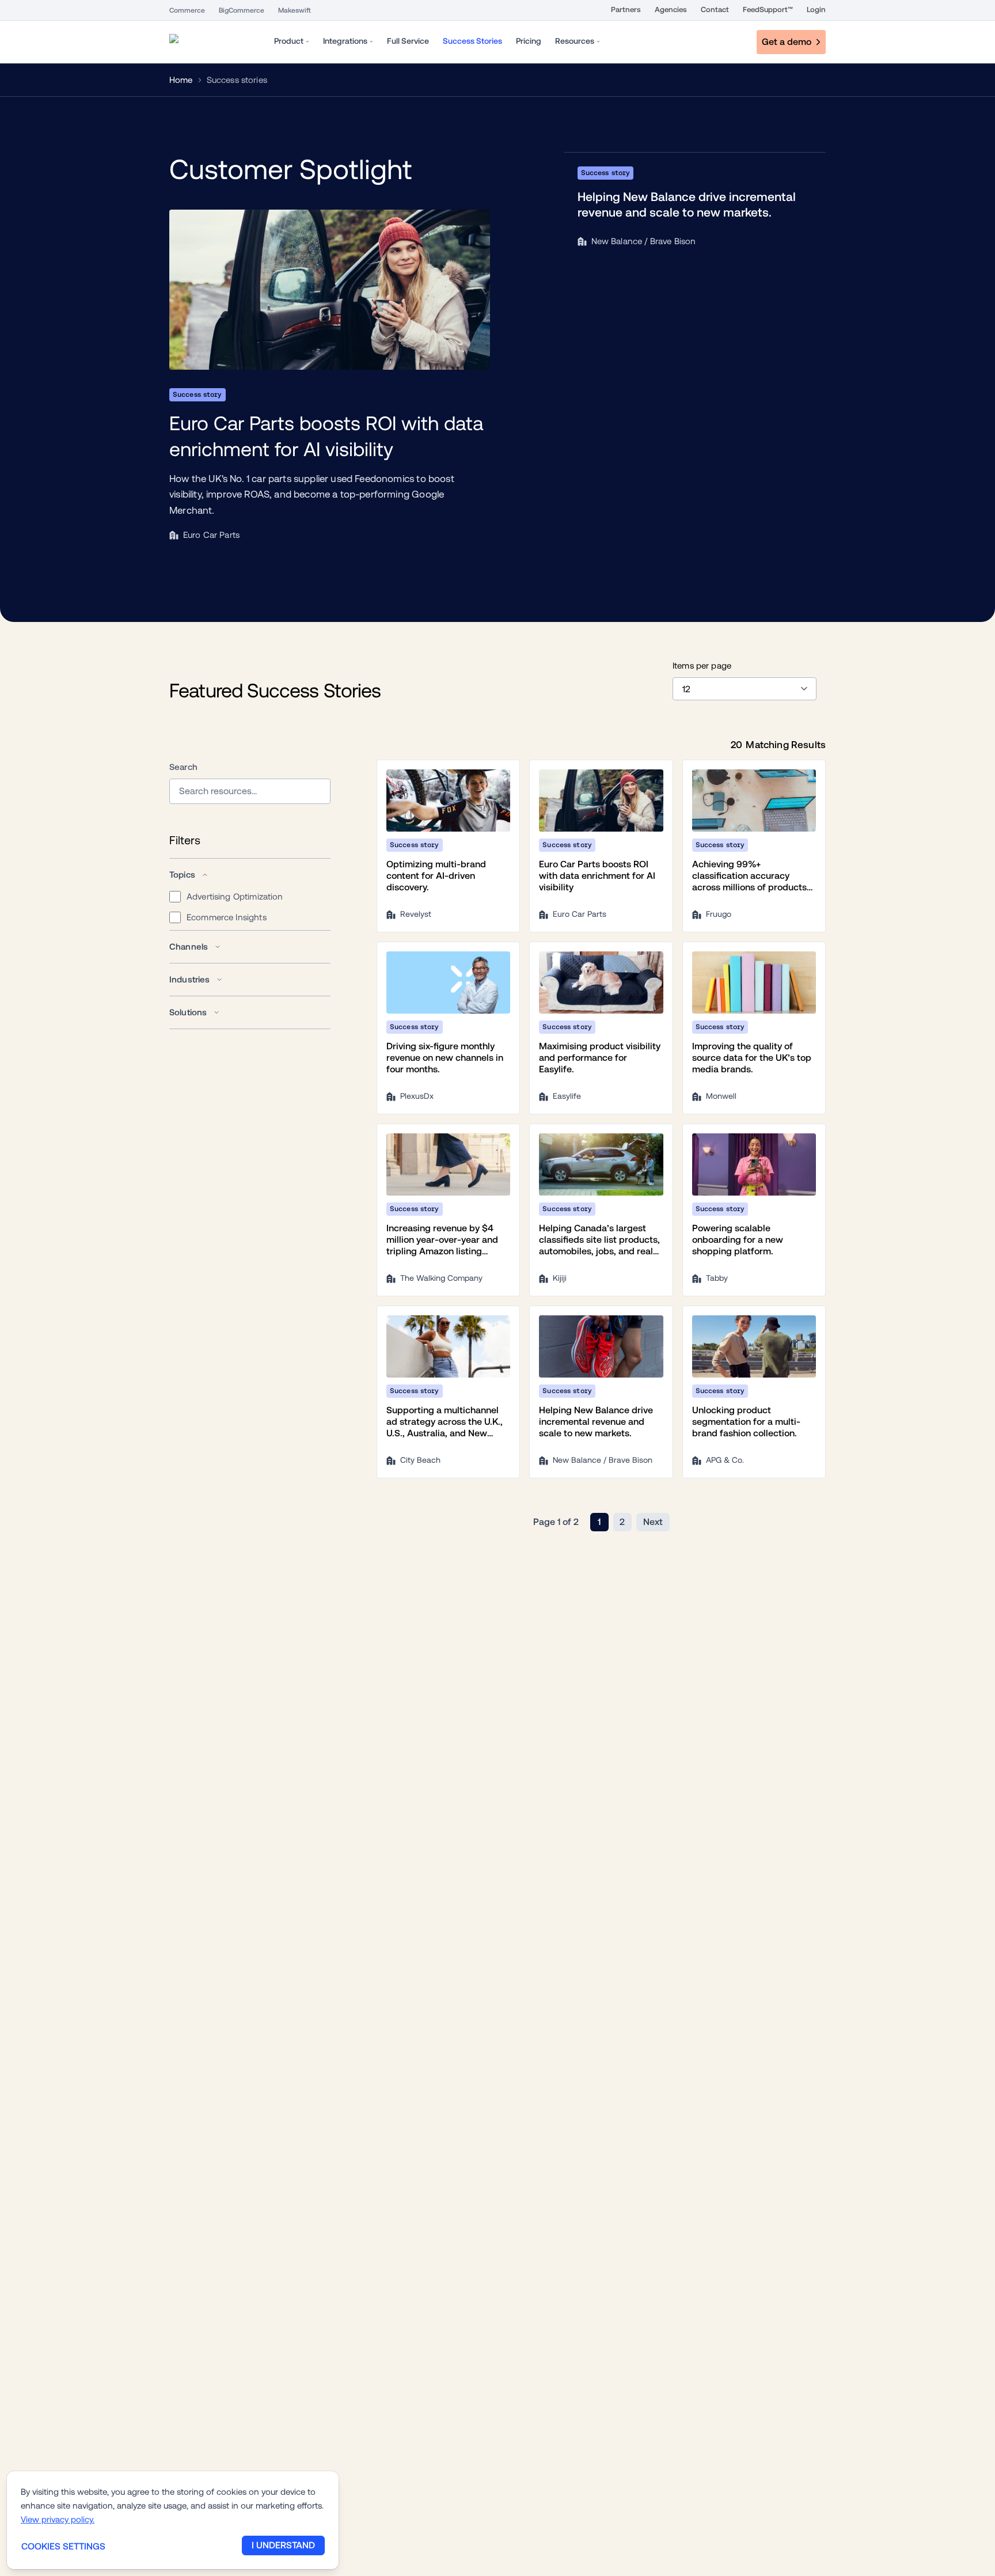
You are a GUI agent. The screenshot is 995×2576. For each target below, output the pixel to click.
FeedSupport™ (768, 10)
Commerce (187, 10)
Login (816, 10)
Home (181, 80)
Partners (626, 10)
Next (653, 1522)
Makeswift (295, 10)
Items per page (702, 665)
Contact (715, 10)
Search (183, 767)
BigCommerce (242, 10)
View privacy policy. (58, 2519)
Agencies (671, 10)
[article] (330, 377)
